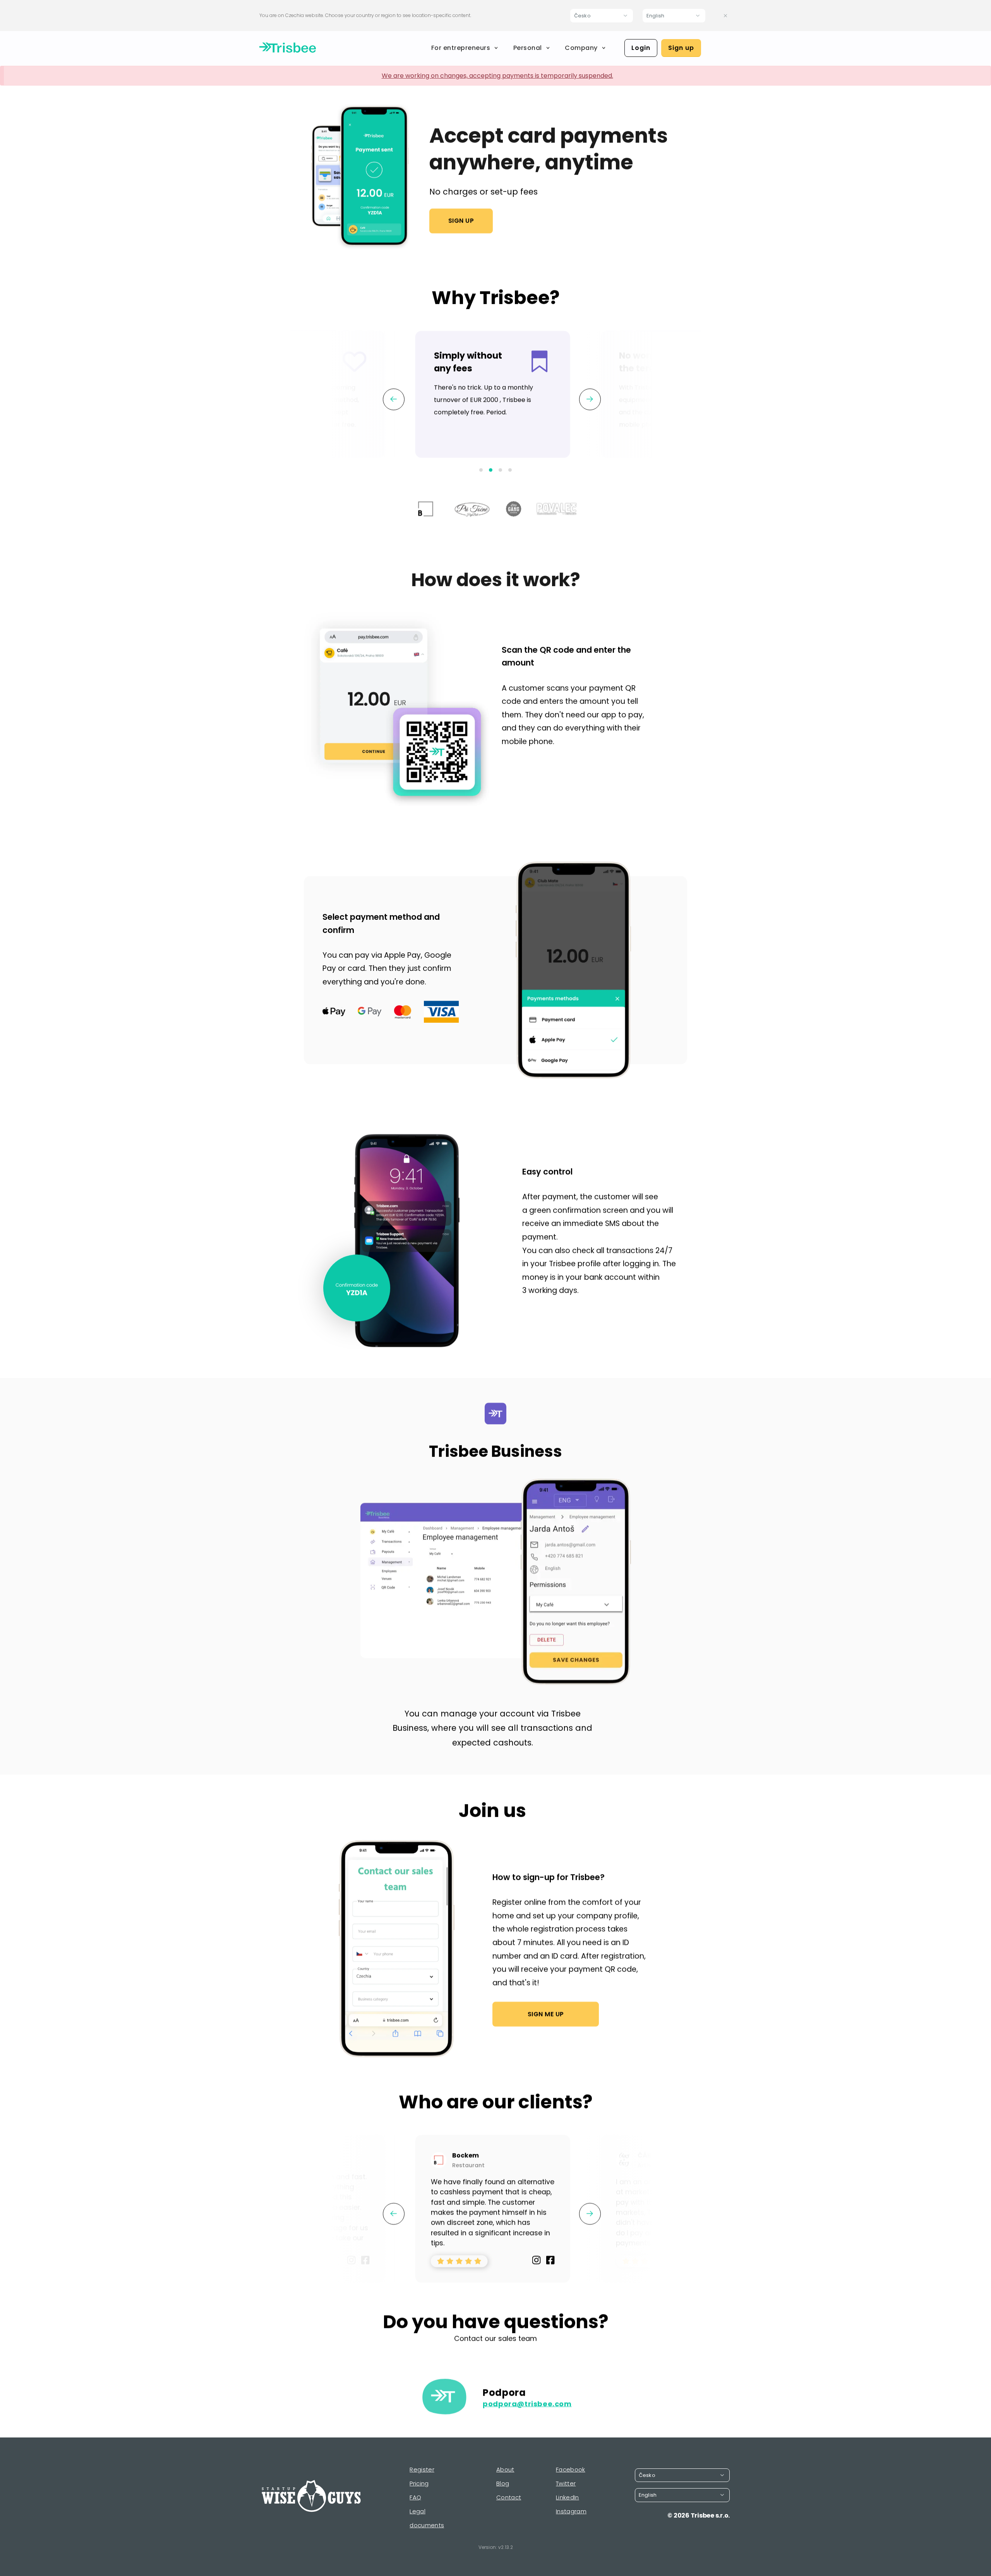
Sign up (681, 48)
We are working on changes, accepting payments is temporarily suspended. (497, 76)
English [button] (655, 16)
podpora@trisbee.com (527, 2404)
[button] (481, 470)
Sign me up (546, 2014)
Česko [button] (582, 16)
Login (641, 48)
